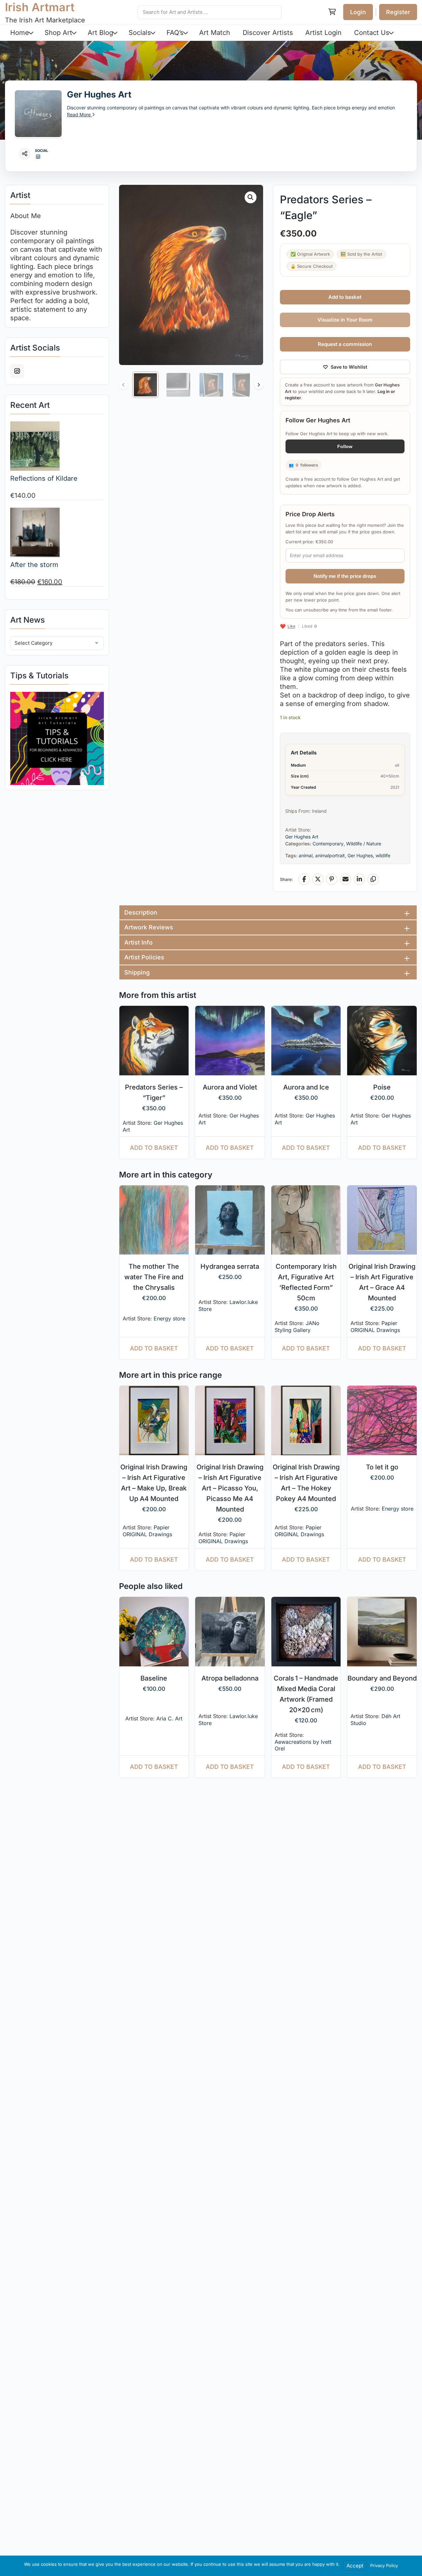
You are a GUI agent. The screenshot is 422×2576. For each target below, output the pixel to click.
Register (398, 12)
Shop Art (58, 33)
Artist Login (323, 33)
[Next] (259, 385)
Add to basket (345, 297)
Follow (345, 446)
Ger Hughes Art (99, 94)
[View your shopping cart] (332, 12)
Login (358, 12)
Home (20, 33)
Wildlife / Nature (364, 844)
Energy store (169, 1318)
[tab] (268, 912)
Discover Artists (268, 33)
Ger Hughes (360, 855)
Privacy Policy (384, 2565)
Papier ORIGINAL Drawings (375, 1327)
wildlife (383, 855)
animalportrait (330, 855)
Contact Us (372, 33)
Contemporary (328, 844)
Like (291, 626)
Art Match (215, 33)
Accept (355, 2566)
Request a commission (345, 344)
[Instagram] (38, 157)
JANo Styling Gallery (297, 1327)
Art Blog (100, 33)
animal (306, 855)
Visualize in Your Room (345, 320)
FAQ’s (175, 33)
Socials (140, 33)
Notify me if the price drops (345, 576)
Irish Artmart (40, 7)
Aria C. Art (169, 1718)
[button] (251, 197)
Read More (79, 114)
